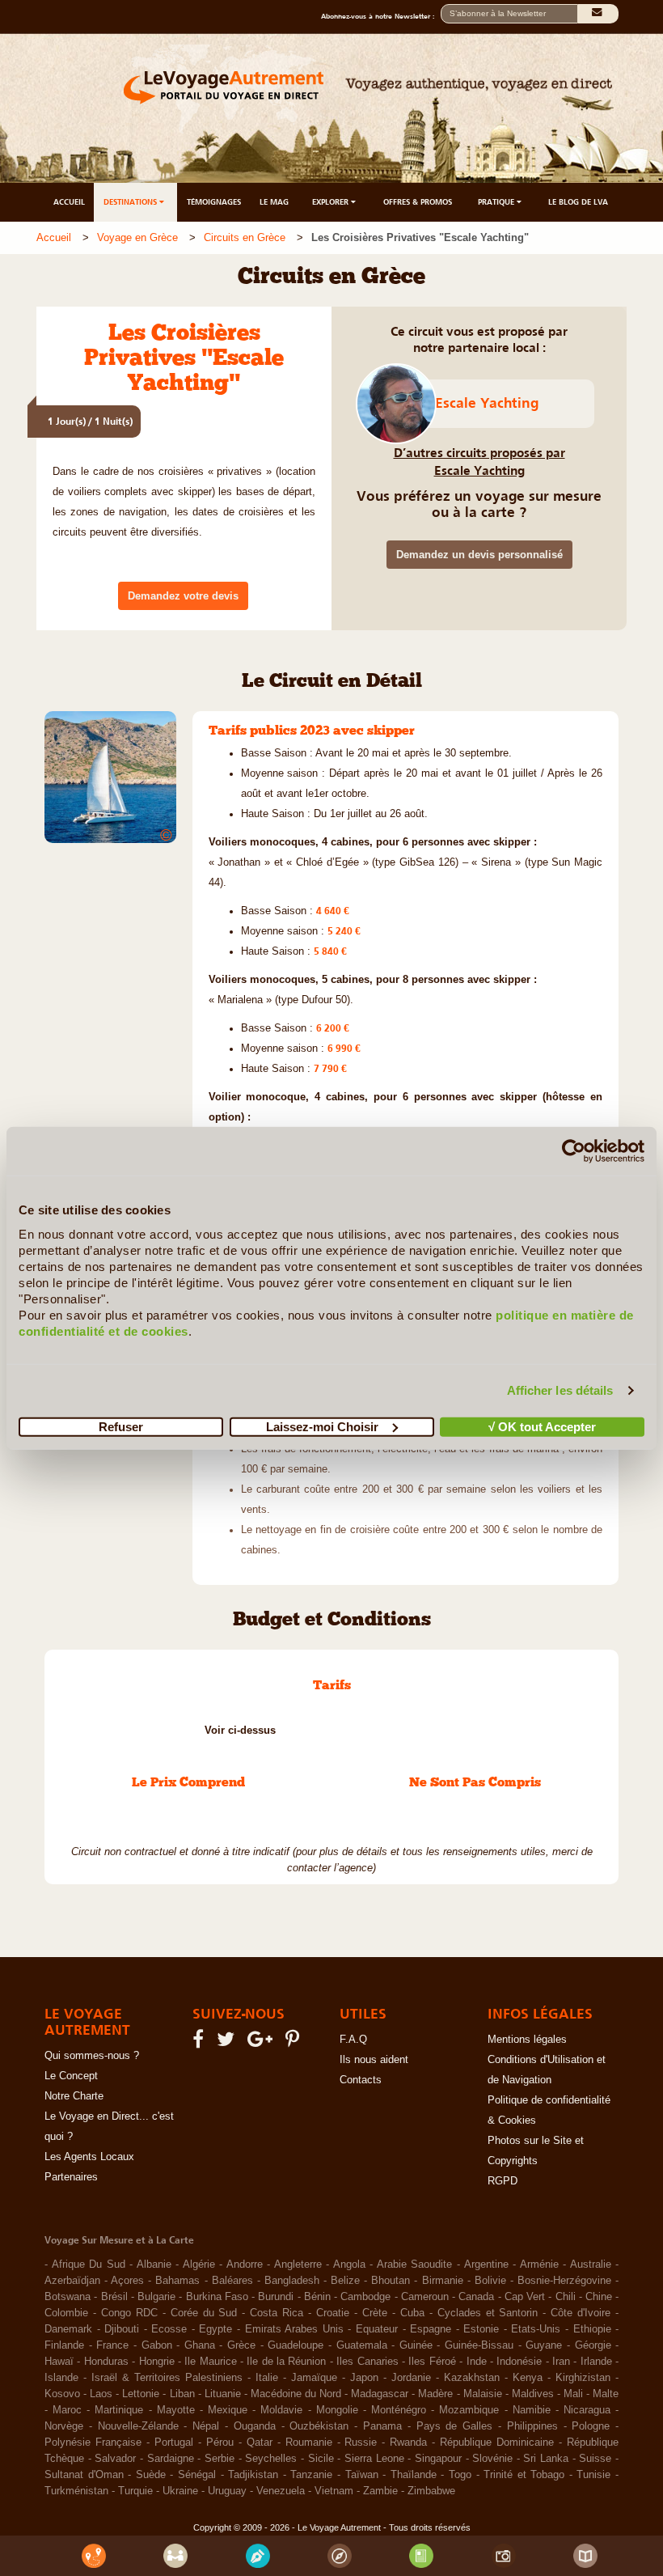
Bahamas (177, 2281)
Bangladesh (292, 2281)
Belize (345, 2281)
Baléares (232, 2281)
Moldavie (281, 2410)
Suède (151, 2475)
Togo (460, 2475)
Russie (361, 2443)
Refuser (121, 1426)
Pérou (220, 2443)
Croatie (333, 2313)
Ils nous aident (374, 2060)
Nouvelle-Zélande (138, 2426)
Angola (349, 2265)
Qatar (260, 2443)
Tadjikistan (253, 2475)
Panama (382, 2426)
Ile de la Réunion (286, 2362)
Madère (435, 2394)
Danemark (68, 2329)
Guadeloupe (296, 2345)
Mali (573, 2394)
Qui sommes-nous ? (92, 2056)
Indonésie (519, 2362)
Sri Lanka (546, 2459)
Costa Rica (277, 2313)
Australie (591, 2265)
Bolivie (490, 2281)
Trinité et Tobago (524, 2475)
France (112, 2345)
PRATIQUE (497, 202)
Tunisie (593, 2475)
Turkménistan (76, 2491)
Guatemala (362, 2345)
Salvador (115, 2459)
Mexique (228, 2410)
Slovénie (492, 2459)
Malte (606, 2394)
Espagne (431, 2329)
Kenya (528, 2378)
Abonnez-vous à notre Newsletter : (381, 16)
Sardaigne (171, 2459)
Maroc (67, 2410)
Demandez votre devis (183, 596)
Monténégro (399, 2410)
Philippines (532, 2426)
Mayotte (176, 2410)
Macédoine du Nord (296, 2394)
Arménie (539, 2265)
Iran (561, 2362)
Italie (267, 2378)
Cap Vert (525, 2297)
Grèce (241, 2345)
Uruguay (227, 2491)
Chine (599, 2297)
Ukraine (180, 2491)
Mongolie (337, 2410)
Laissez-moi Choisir (322, 1426)
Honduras (106, 2362)
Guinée (416, 2345)
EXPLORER (331, 202)
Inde (477, 2362)
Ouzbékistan (319, 2426)
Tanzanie (311, 2475)
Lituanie (223, 2394)
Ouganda (255, 2426)
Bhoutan (391, 2281)
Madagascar (380, 2394)
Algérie (199, 2265)
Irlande (596, 2362)
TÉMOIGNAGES (214, 202)
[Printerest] (295, 2043)
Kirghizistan (583, 2378)
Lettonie (141, 2394)
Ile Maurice (210, 2362)
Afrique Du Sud (89, 2265)
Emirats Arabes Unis (294, 2329)
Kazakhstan (472, 2378)
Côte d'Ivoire (581, 2313)
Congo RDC (129, 2313)
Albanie (154, 2265)
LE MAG (274, 202)
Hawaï (59, 2362)
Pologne (591, 2426)
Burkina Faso (217, 2297)
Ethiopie (592, 2329)
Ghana (200, 2345)
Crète (375, 2313)
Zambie (380, 2491)
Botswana (68, 2297)
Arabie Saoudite (415, 2265)
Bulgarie (156, 2297)
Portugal (174, 2443)
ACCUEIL (69, 202)
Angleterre (298, 2265)
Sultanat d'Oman (84, 2475)
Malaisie (483, 2394)
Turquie (135, 2491)
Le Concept (71, 2076)
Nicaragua (587, 2410)
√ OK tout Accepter (542, 1426)
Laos (101, 2394)
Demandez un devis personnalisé (479, 555)
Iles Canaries (367, 2362)
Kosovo (62, 2394)
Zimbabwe (431, 2491)
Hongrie (157, 2362)
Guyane (544, 2345)
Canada (476, 2297)
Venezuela (281, 2491)
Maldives (533, 2394)
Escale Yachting (487, 403)
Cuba (412, 2313)
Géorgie (593, 2345)
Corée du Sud (204, 2313)
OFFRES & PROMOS (418, 202)
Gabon (157, 2345)
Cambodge (365, 2297)
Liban (182, 2394)
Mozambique (469, 2410)
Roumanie (309, 2443)
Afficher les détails (560, 1390)
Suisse (595, 2459)
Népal (206, 2426)
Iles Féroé (432, 2362)
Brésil (114, 2297)
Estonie (481, 2329)
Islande (61, 2378)
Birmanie (443, 2281)
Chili (566, 2297)
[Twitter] (228, 2043)
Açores (127, 2281)
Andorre (245, 2265)
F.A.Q (353, 2040)
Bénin (317, 2297)
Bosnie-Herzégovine (564, 2281)
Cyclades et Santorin (488, 2313)
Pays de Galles (455, 2426)
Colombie (66, 2313)
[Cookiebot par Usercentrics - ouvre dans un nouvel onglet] (574, 1151)
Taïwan (362, 2475)
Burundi (276, 2297)
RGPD (503, 2181)
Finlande (64, 2345)
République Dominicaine (497, 2443)
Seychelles (271, 2459)
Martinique (119, 2410)
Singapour (438, 2459)
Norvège (64, 2426)
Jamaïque (314, 2378)
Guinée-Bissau (479, 2345)
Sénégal (197, 2475)
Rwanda (408, 2443)
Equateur (377, 2329)
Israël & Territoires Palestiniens (167, 2378)
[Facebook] (201, 2043)
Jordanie (411, 2378)
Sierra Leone (374, 2459)
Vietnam (334, 2491)
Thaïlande (414, 2475)
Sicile (321, 2459)
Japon (364, 2378)
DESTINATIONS (131, 202)
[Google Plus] (262, 2043)
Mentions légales (527, 2040)
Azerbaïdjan (72, 2281)
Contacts (361, 2080)
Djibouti (122, 2329)
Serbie (220, 2459)
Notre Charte (74, 2096)
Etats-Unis (536, 2329)
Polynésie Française (93, 2443)
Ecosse (169, 2329)
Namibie (532, 2410)
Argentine (486, 2265)
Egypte (215, 2329)
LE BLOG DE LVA (578, 202)
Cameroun (425, 2297)
